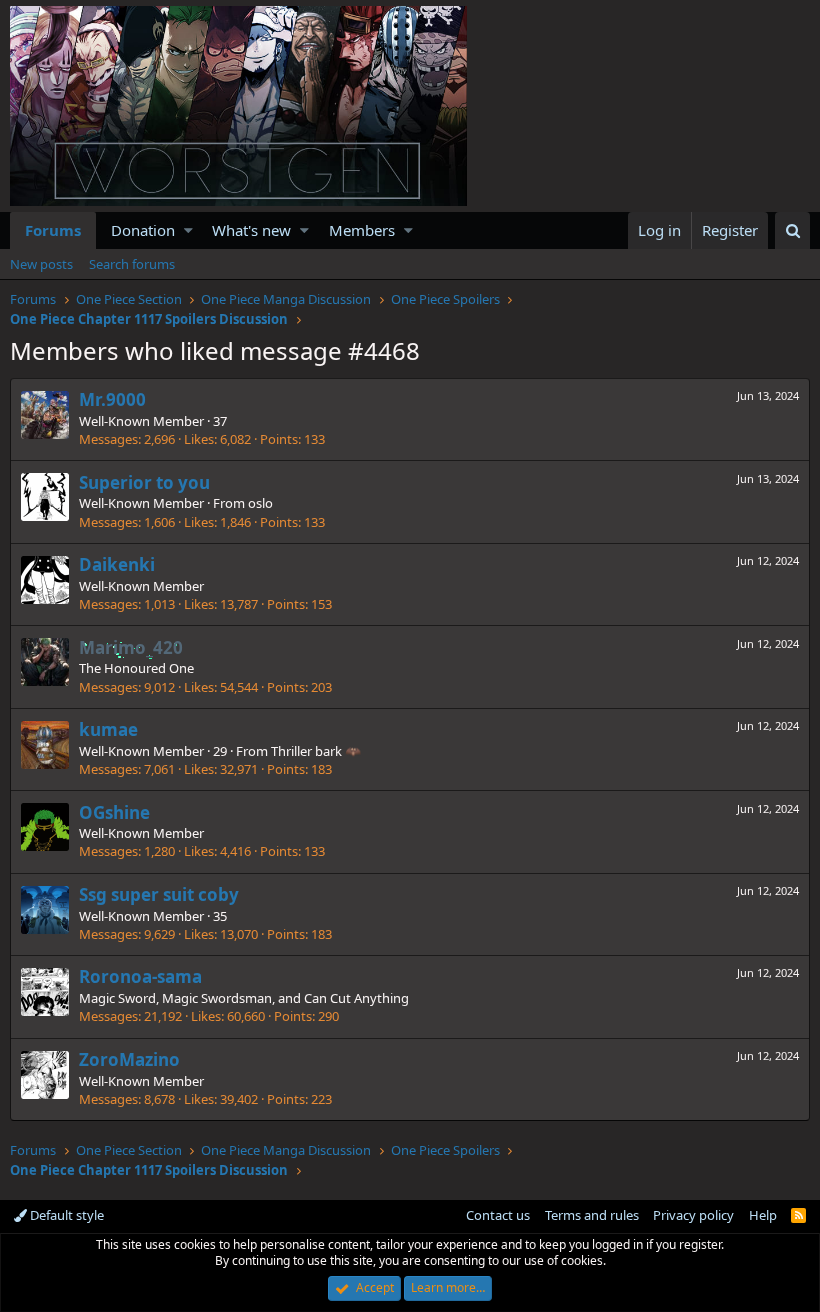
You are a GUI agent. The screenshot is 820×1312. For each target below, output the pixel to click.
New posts (41, 264)
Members (362, 230)
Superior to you (144, 482)
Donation (143, 230)
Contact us (498, 1215)
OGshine (114, 812)
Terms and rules (592, 1215)
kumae (108, 729)
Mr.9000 (112, 399)
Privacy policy (693, 1215)
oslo (260, 503)
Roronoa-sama (140, 976)
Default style (65, 1215)
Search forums (132, 264)
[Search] (792, 230)
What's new (251, 230)
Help (763, 1215)
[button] (188, 230)
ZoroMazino (129, 1059)
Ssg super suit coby (159, 894)
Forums (53, 230)
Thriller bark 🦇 (316, 751)
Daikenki (117, 564)
